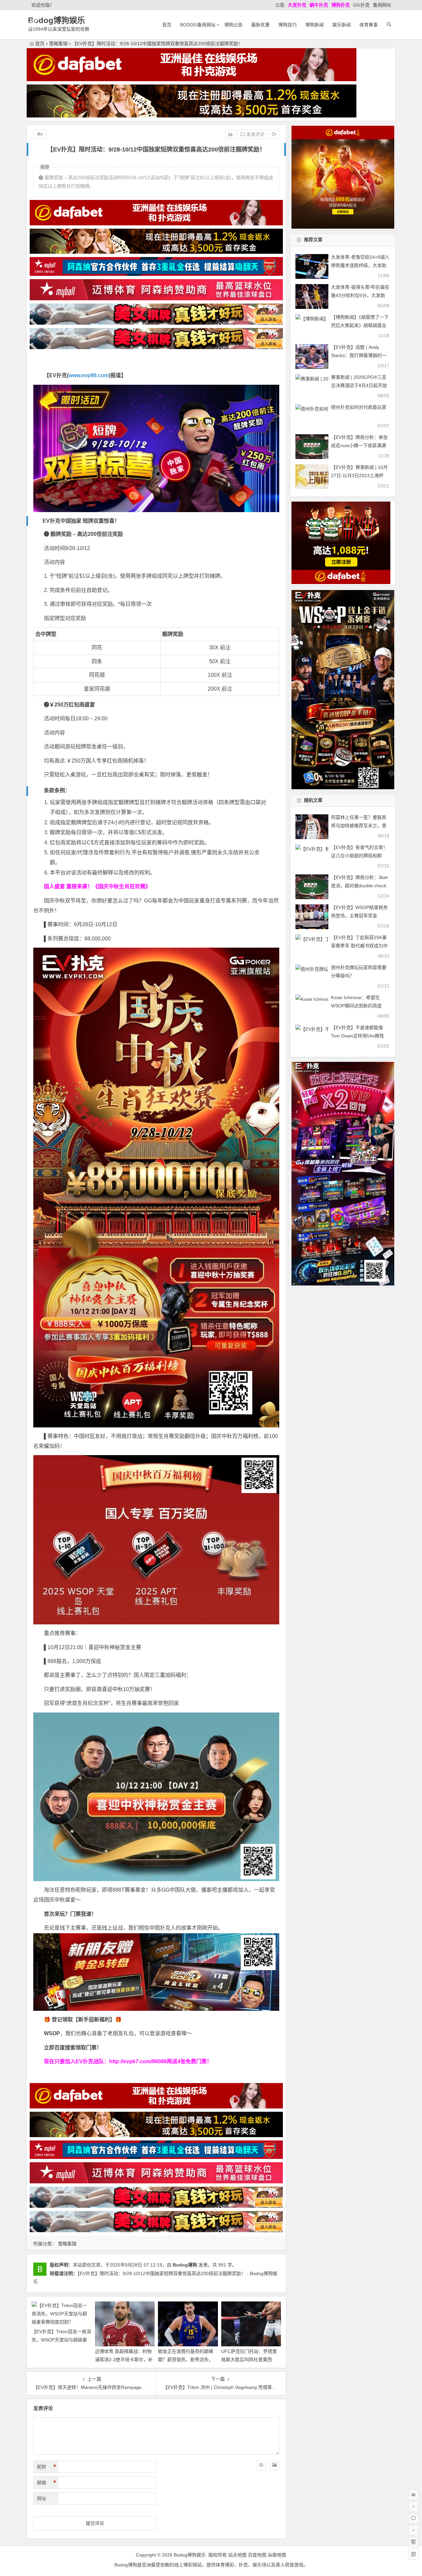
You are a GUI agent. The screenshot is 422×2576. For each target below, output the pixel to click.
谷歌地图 (277, 2555)
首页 (167, 25)
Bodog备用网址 (198, 25)
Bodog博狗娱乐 (57, 20)
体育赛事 (369, 25)
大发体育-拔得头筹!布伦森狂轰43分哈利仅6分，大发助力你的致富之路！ (360, 295)
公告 (280, 5)
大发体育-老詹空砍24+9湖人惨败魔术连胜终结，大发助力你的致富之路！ (360, 265)
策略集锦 (58, 44)
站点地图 (237, 2555)
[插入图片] (274, 2465)
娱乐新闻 (342, 25)
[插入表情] (261, 2465)
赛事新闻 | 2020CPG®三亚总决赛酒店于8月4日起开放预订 (359, 385)
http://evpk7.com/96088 (138, 2061)
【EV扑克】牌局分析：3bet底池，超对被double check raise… (359, 886)
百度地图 (257, 2555)
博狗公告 (233, 25)
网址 (42, 2498)
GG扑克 (361, 5)
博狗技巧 (287, 25)
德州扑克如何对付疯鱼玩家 (359, 407)
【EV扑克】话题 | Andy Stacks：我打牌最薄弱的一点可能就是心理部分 (359, 355)
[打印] (230, 134)
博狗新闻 (315, 25)
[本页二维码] (413, 2554)
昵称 (46, 2467)
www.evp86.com (89, 375)
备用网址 (382, 5)
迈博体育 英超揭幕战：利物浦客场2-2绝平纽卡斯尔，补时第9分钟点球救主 (124, 2360)
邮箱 (46, 2483)
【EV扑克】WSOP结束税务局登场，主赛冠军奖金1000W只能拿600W (359, 916)
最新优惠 (260, 25)
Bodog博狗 (185, 2265)
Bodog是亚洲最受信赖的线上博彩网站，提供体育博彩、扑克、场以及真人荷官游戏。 (211, 2565)
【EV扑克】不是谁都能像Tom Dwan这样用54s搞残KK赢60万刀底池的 (357, 1036)
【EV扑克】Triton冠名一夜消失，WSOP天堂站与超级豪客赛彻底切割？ (61, 2340)
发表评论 (255, 134)
